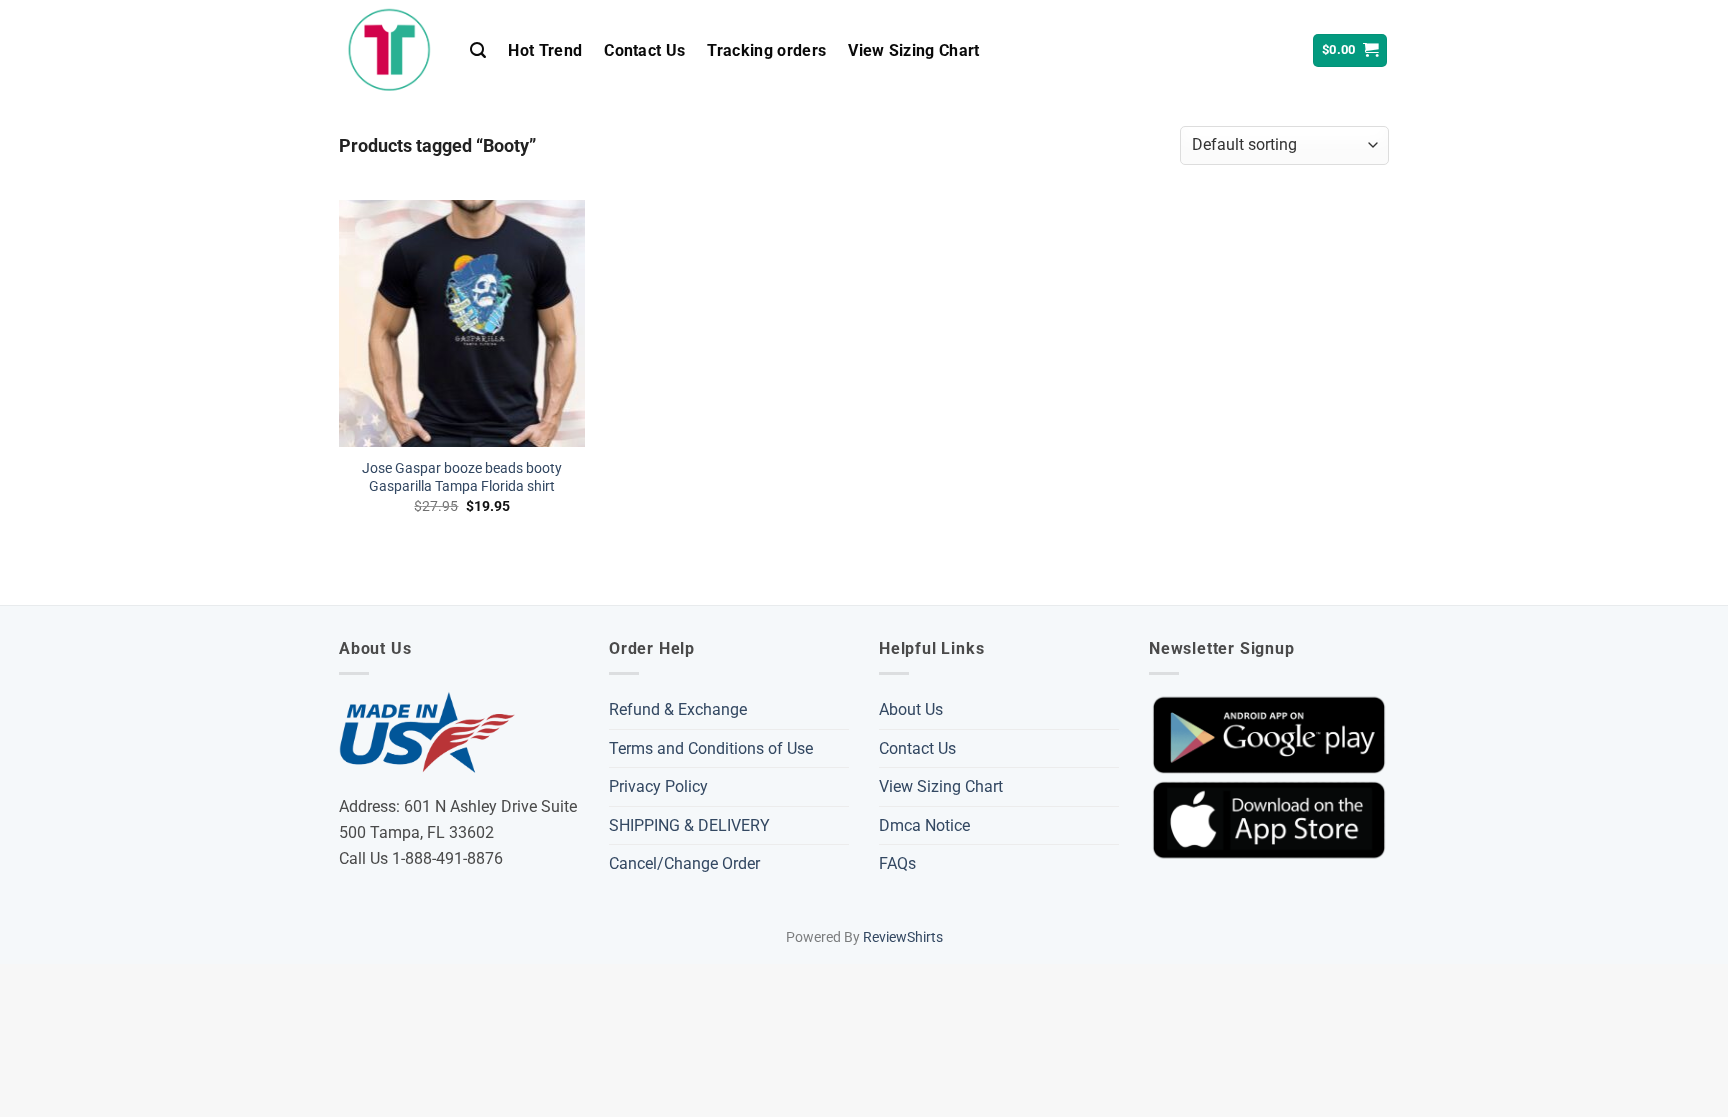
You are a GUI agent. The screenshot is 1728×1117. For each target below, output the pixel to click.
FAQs (897, 863)
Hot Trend (545, 50)
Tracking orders (766, 50)
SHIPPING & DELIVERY (689, 825)
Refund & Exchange (678, 709)
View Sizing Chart (913, 50)
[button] (478, 50)
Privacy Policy (658, 786)
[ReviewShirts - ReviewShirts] (389, 50)
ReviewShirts (903, 937)
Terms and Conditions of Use (711, 748)
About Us (911, 709)
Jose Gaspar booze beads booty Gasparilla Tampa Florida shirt (462, 478)
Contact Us (644, 50)
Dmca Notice (924, 825)
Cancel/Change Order (684, 863)
